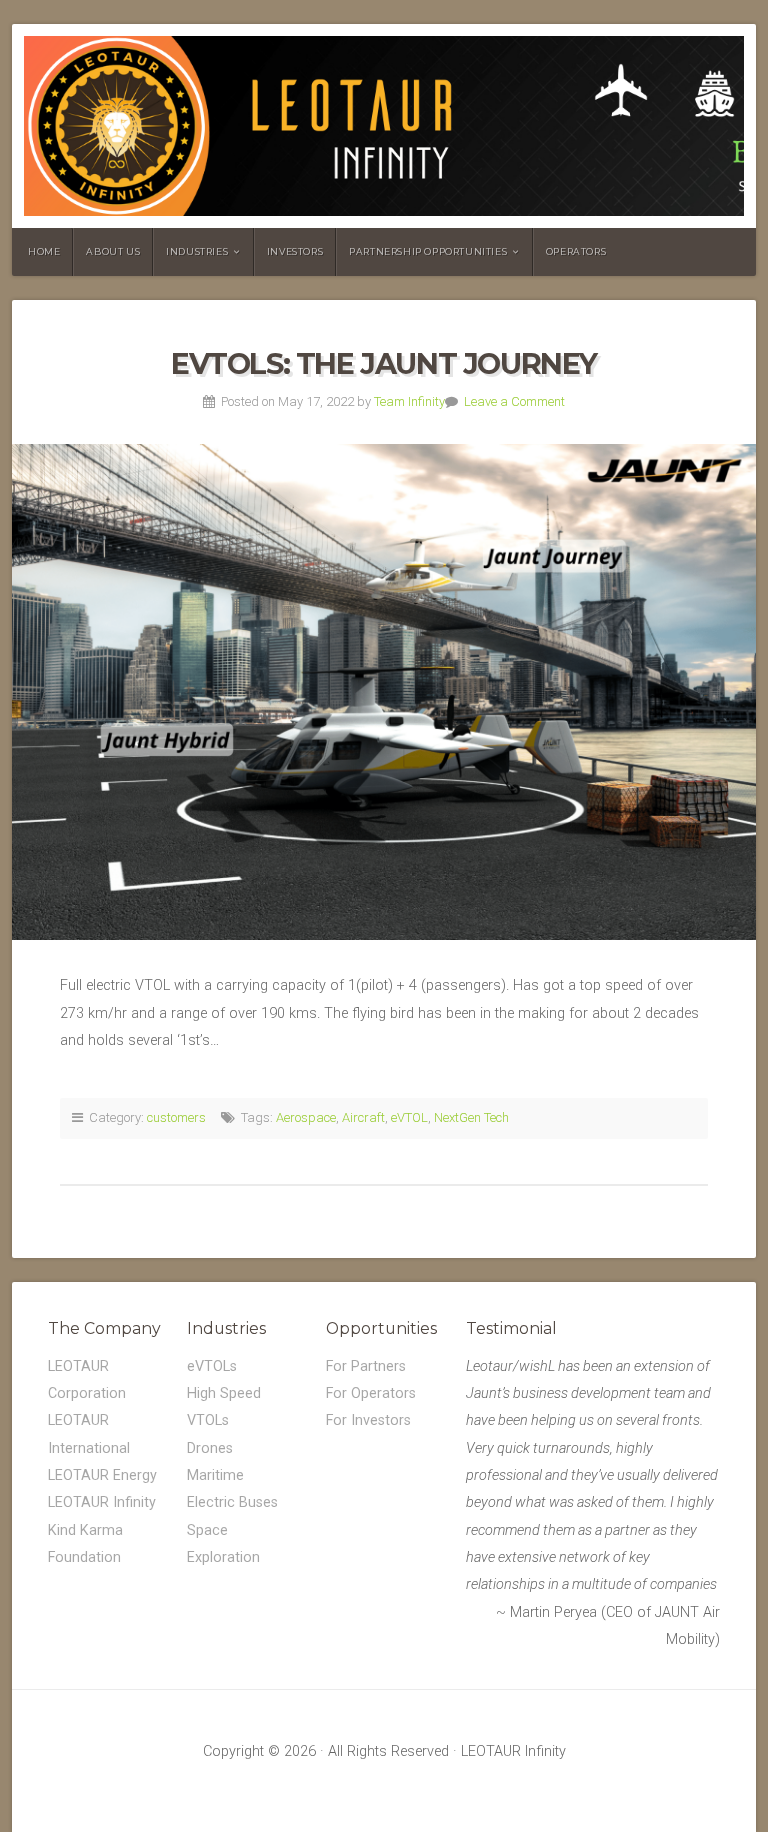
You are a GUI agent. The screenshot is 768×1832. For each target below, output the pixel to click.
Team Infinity (409, 401)
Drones (210, 1448)
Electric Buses (232, 1502)
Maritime (215, 1475)
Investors (295, 251)
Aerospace (306, 1117)
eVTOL (409, 1117)
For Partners (366, 1366)
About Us (113, 251)
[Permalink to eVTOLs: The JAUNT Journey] (384, 692)
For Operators (371, 1393)
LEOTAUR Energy (102, 1475)
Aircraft (363, 1117)
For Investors (368, 1420)
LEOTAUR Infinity (102, 1502)
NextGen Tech (471, 1117)
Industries (197, 251)
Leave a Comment (514, 401)
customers (176, 1117)
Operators (576, 251)
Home (44, 251)
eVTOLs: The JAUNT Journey (384, 363)
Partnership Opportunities (428, 251)
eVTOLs (212, 1366)
